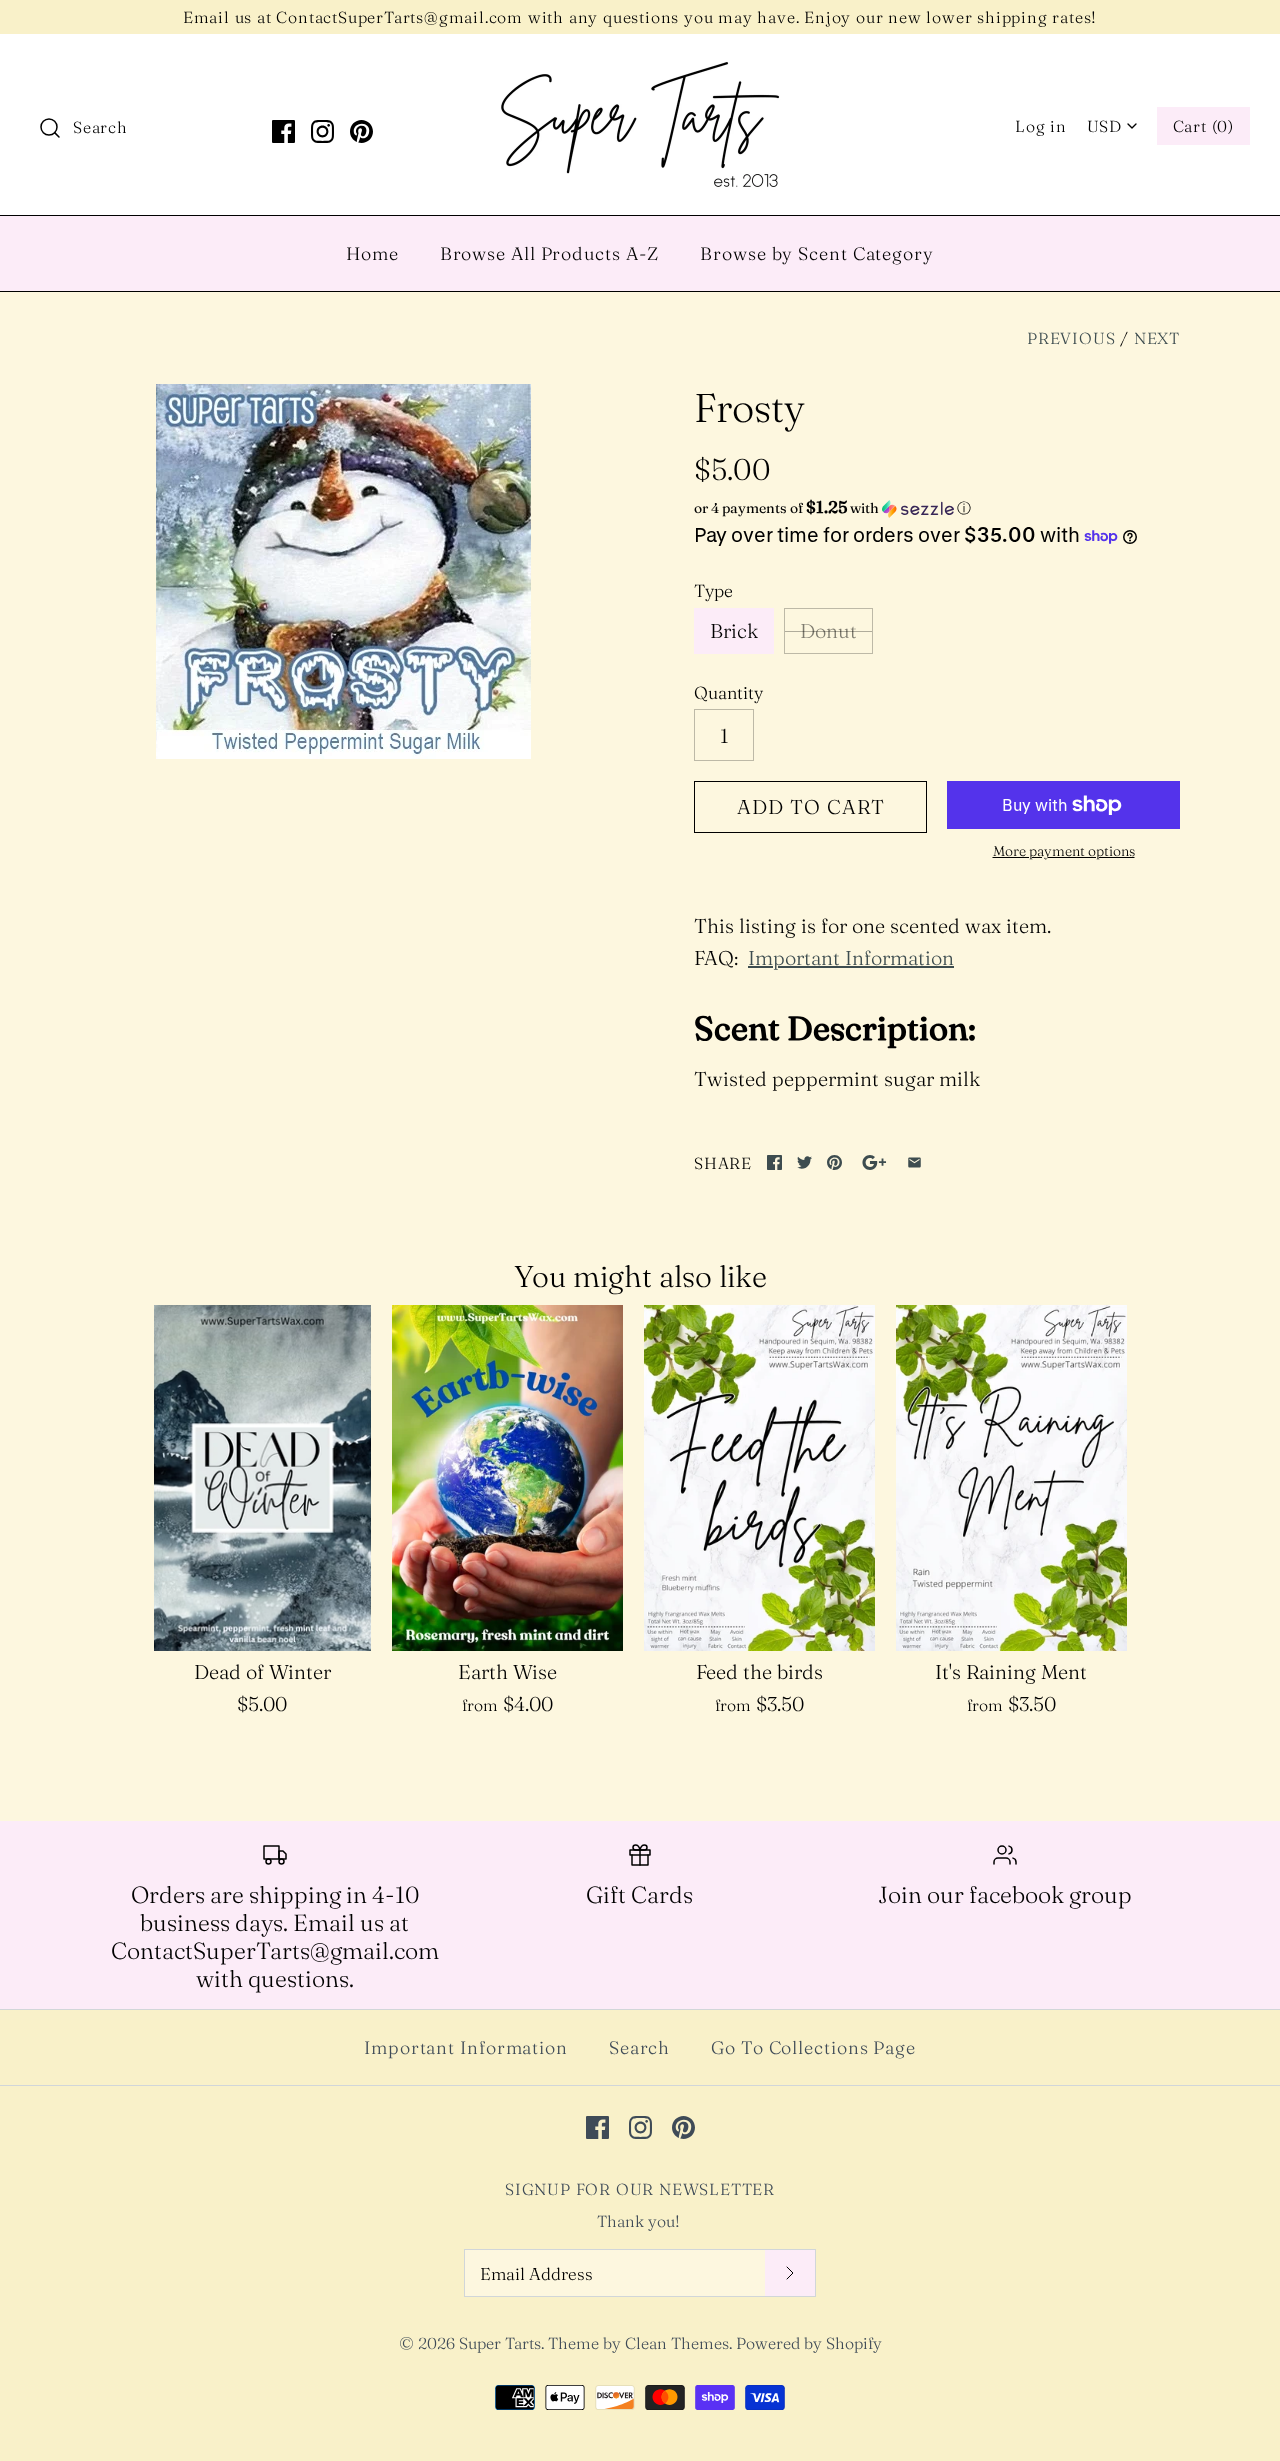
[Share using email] (914, 1162)
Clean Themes (677, 2343)
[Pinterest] (361, 131)
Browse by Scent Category (817, 253)
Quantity (728, 692)
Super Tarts (500, 2343)
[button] (937, 508)
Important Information (851, 957)
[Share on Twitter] (804, 1162)
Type (713, 590)
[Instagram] (322, 131)
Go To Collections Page (813, 2047)
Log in (1041, 126)
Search (639, 2047)
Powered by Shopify (809, 2343)
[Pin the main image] (834, 1162)
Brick (734, 630)
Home (372, 253)
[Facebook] (283, 131)
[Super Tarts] (640, 69)
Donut (828, 630)
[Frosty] (343, 571)
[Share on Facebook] (774, 1162)
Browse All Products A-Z (550, 253)
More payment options (1064, 851)
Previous (1071, 338)
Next (1157, 338)
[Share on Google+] (874, 1162)
